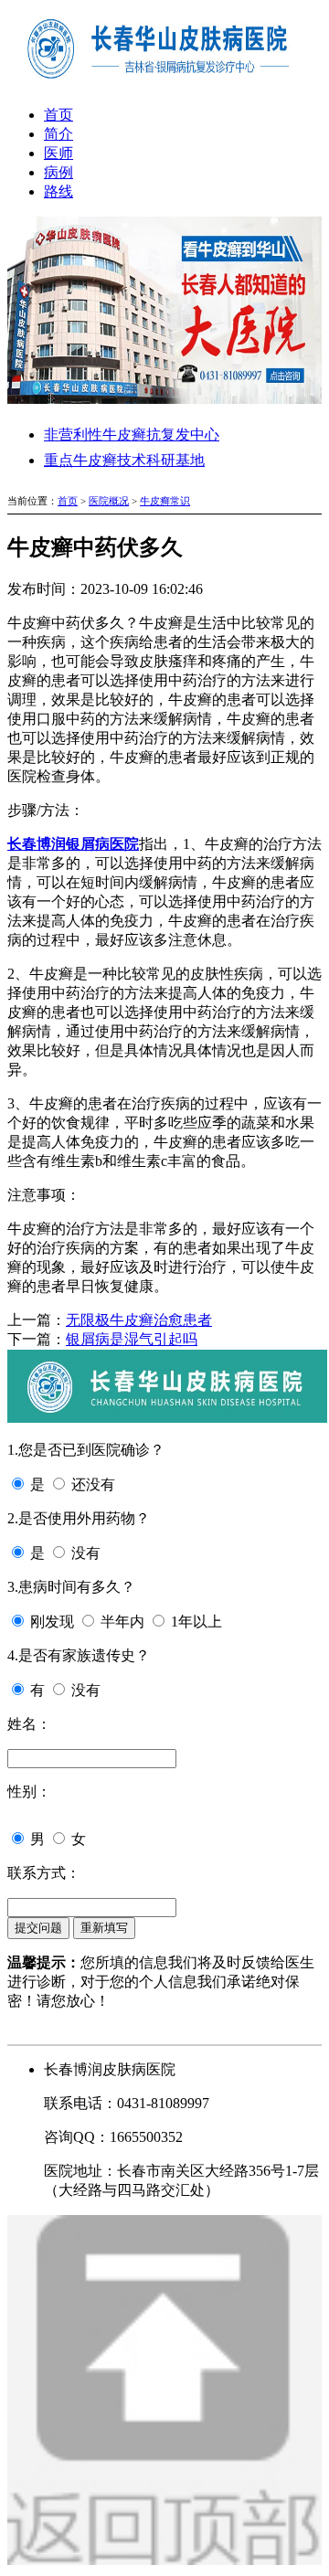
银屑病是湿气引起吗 (132, 1339)
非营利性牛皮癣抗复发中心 (132, 435)
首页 (58, 115)
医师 (58, 153)
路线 (58, 191)
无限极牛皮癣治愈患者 (139, 1320)
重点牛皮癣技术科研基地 (124, 460)
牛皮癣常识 (165, 501)
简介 (58, 134)
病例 (58, 172)
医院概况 (109, 501)
